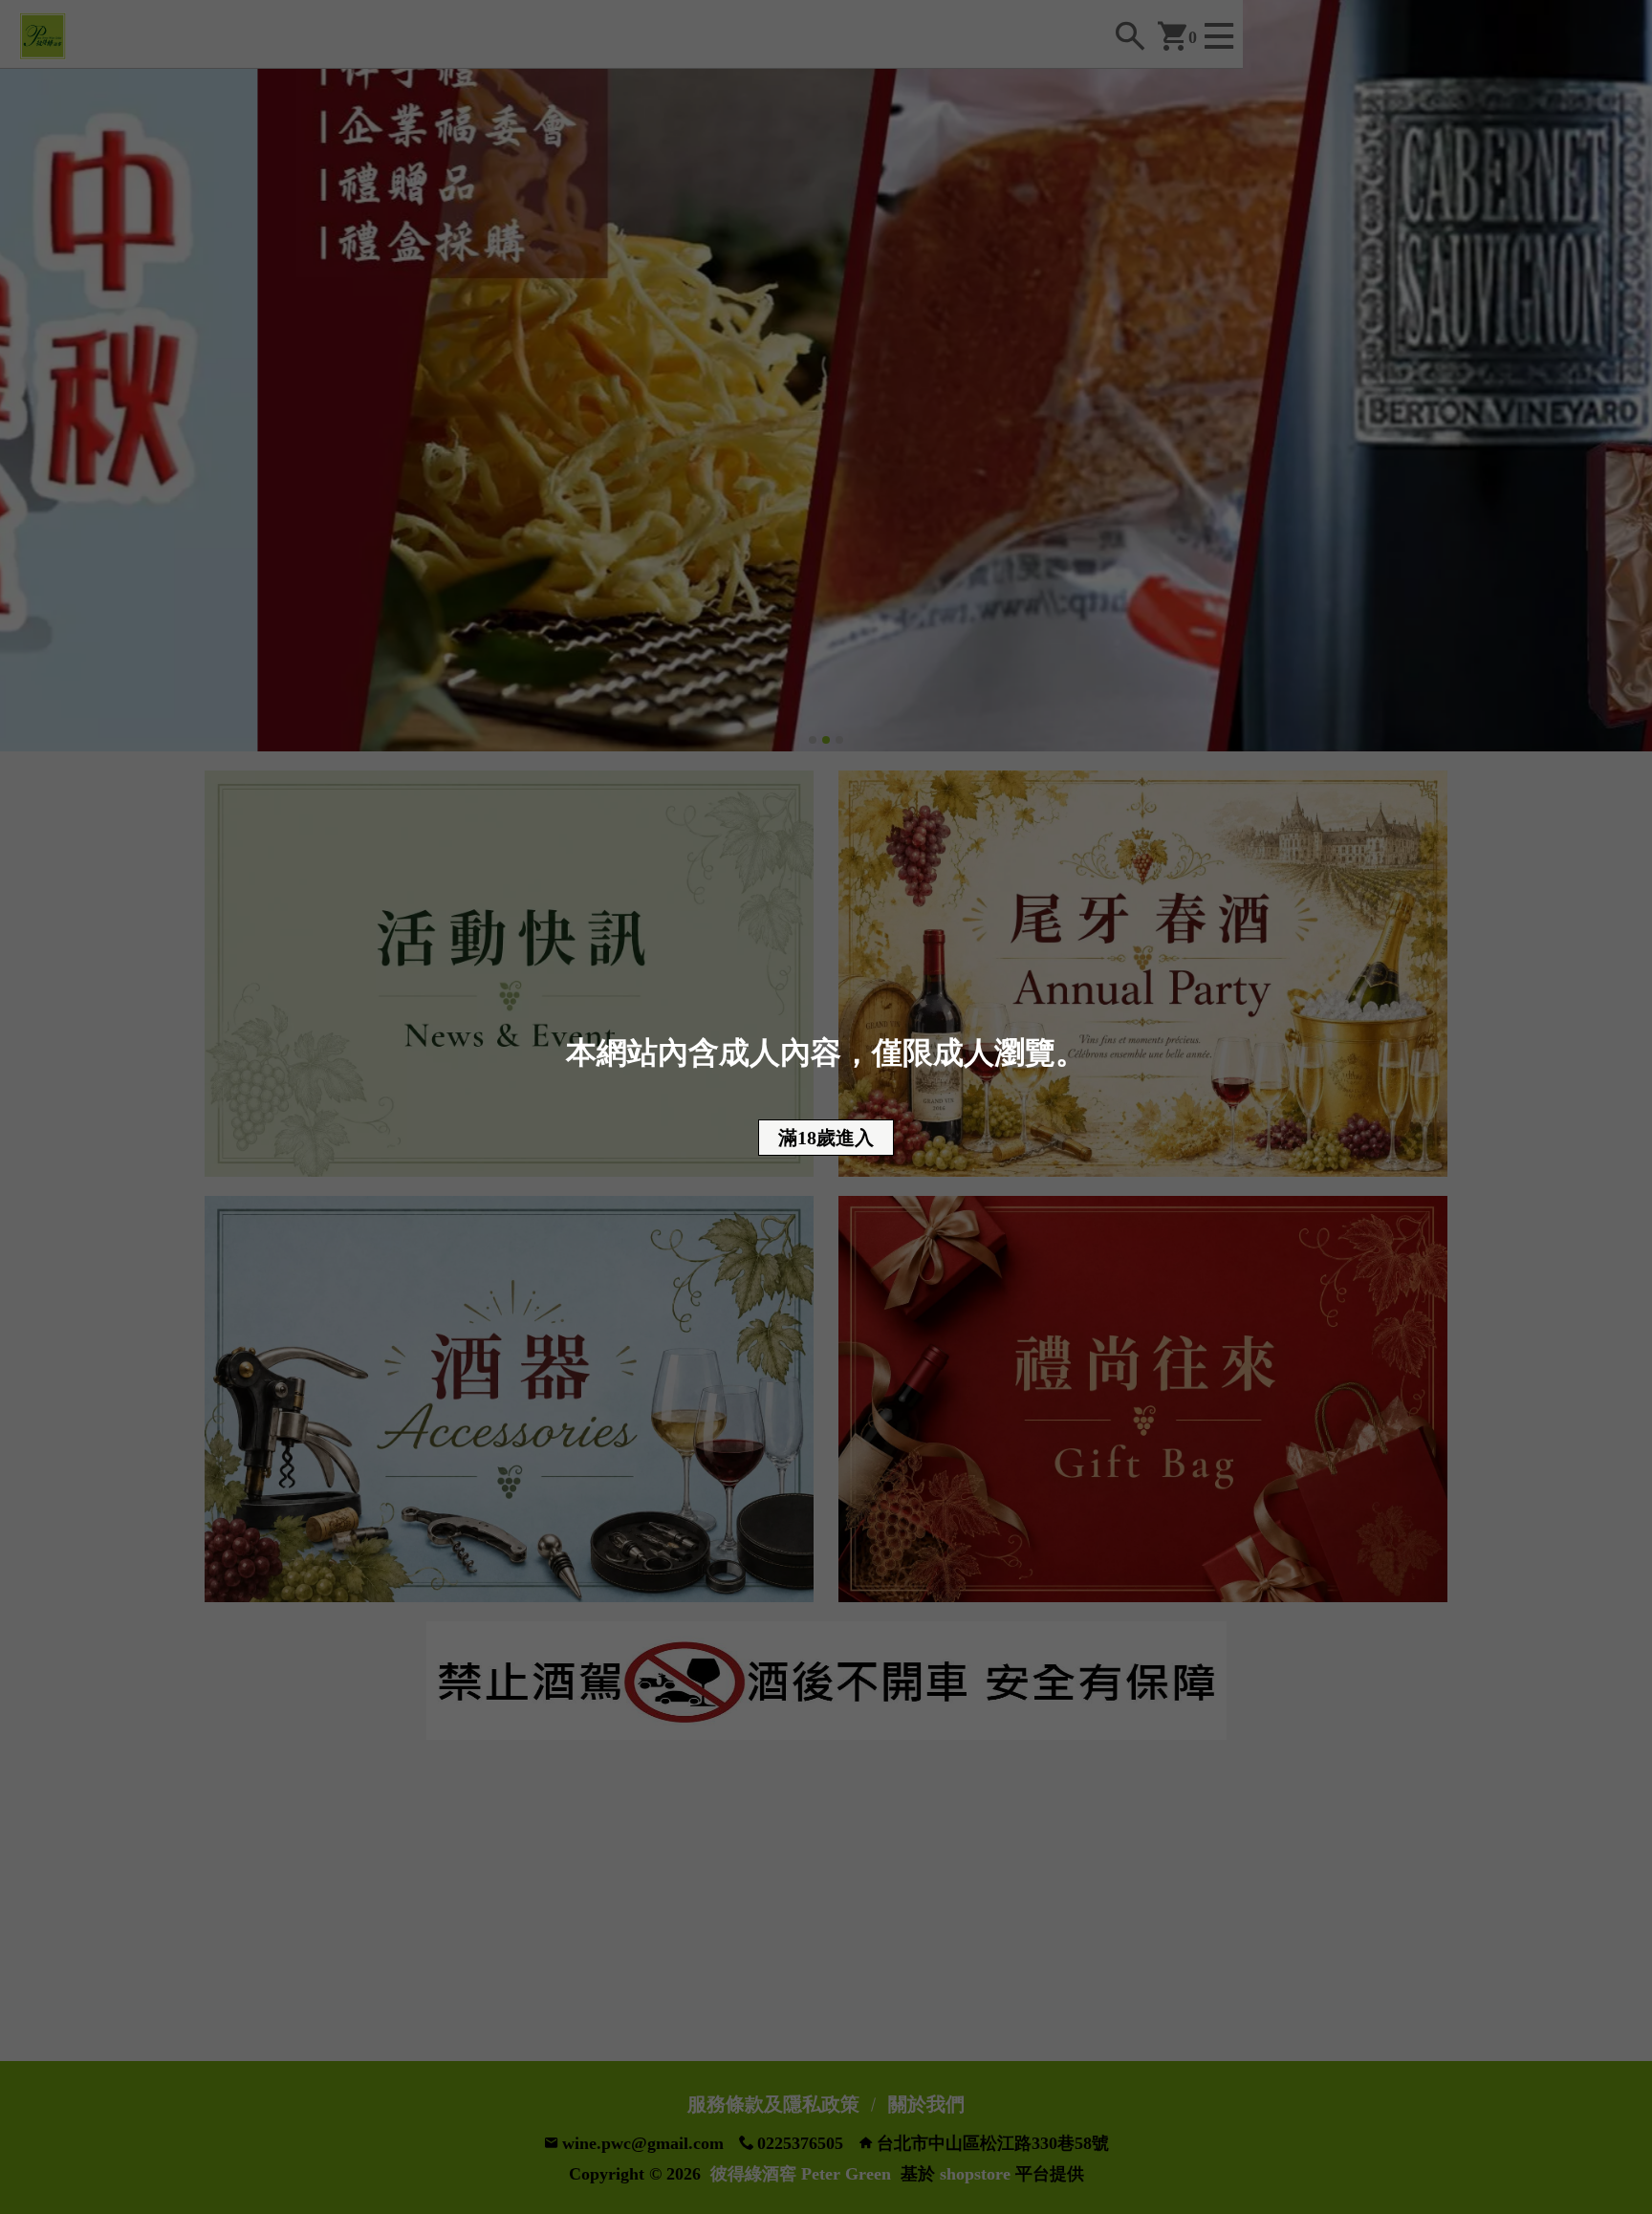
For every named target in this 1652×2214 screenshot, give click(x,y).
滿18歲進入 (826, 1138)
